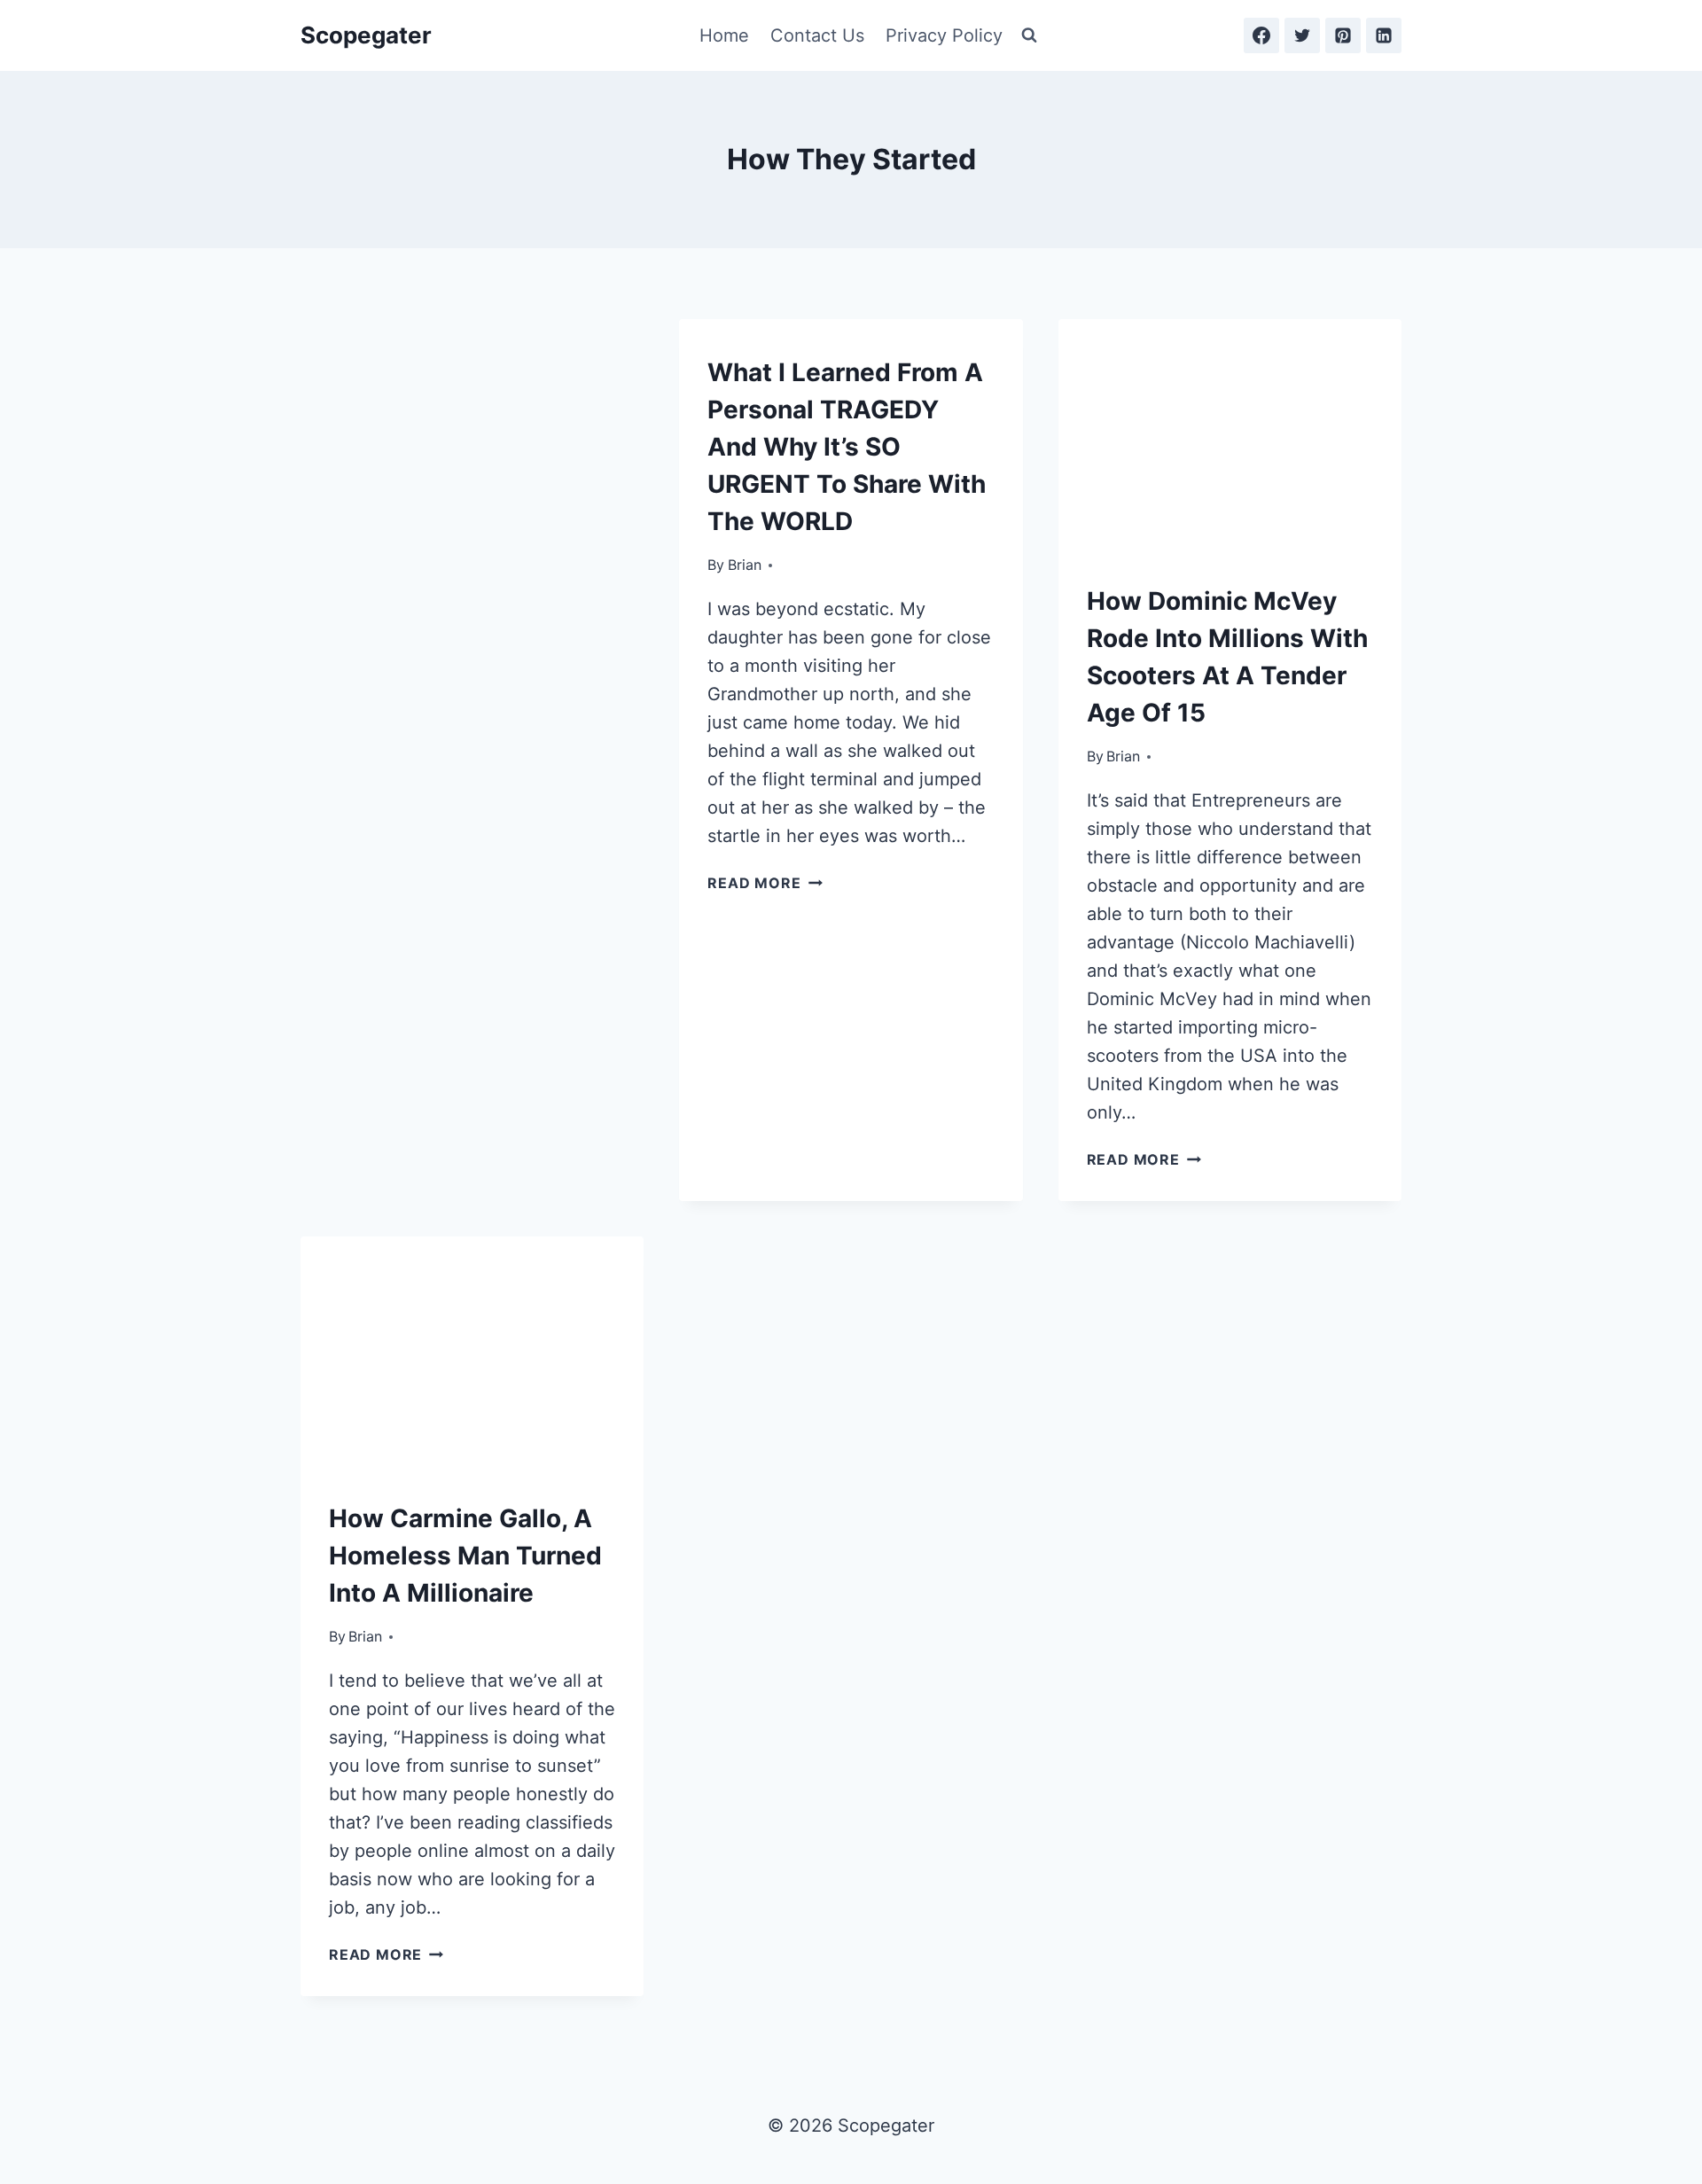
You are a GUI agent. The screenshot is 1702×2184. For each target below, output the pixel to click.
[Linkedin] (1384, 35)
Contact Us (817, 35)
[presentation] (1230, 433)
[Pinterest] (1343, 35)
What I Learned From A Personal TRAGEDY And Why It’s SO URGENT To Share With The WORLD (847, 447)
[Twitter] (1302, 35)
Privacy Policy (944, 35)
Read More (765, 883)
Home (724, 35)
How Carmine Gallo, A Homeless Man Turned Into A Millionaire (465, 1556)
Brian (745, 565)
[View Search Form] (1029, 35)
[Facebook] (1261, 35)
